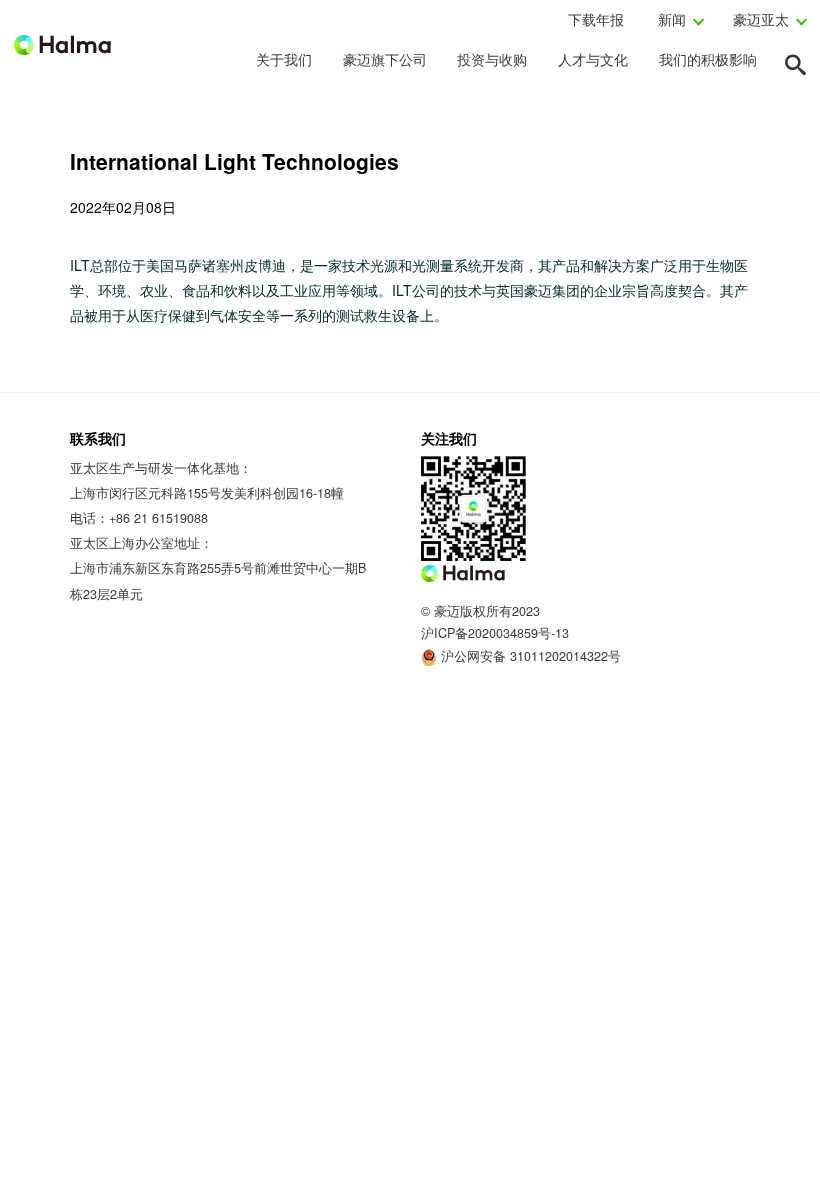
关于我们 (284, 59)
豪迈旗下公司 (385, 59)
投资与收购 (492, 59)
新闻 (672, 19)
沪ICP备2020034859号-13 (495, 633)
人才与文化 (593, 59)
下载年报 (596, 19)
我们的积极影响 (708, 59)
